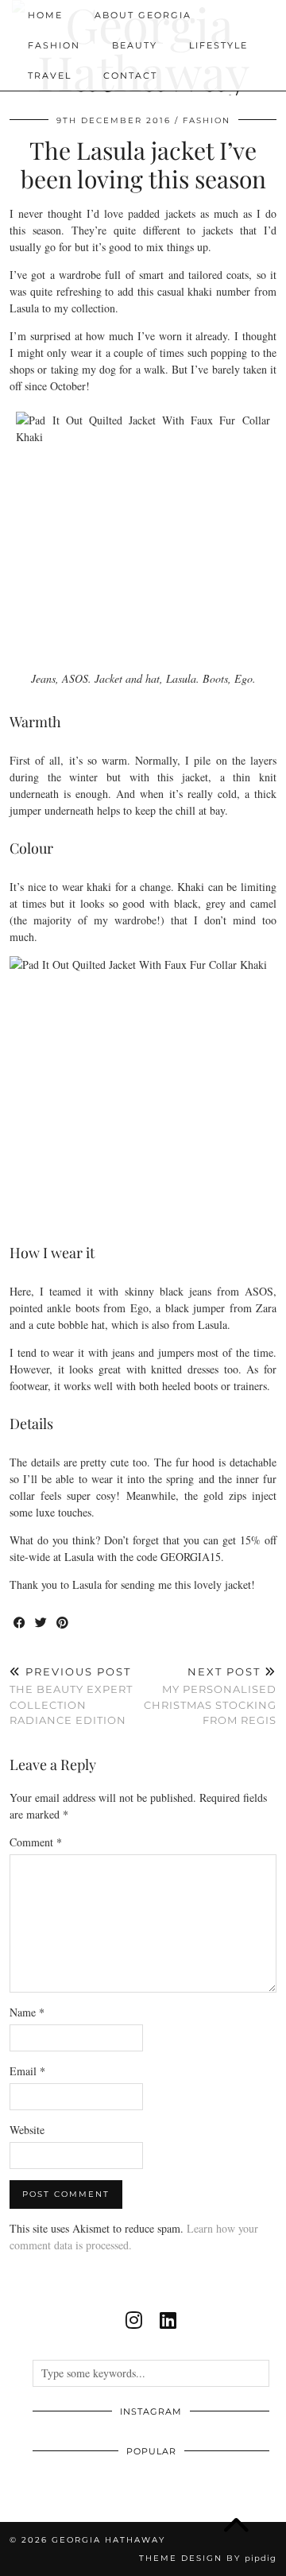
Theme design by (208, 2558)
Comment (36, 1842)
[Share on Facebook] (20, 1623)
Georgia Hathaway (108, 2540)
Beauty (135, 45)
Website (27, 2130)
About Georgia (143, 15)
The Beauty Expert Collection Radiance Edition (71, 1696)
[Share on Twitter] (42, 1623)
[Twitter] (194, 76)
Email (27, 2071)
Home (45, 15)
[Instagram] (217, 76)
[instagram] (134, 2320)
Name (27, 2012)
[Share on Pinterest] (63, 1623)
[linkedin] (168, 2320)
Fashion (54, 45)
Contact (130, 76)
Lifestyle (218, 45)
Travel (50, 76)
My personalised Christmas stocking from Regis (210, 1696)
